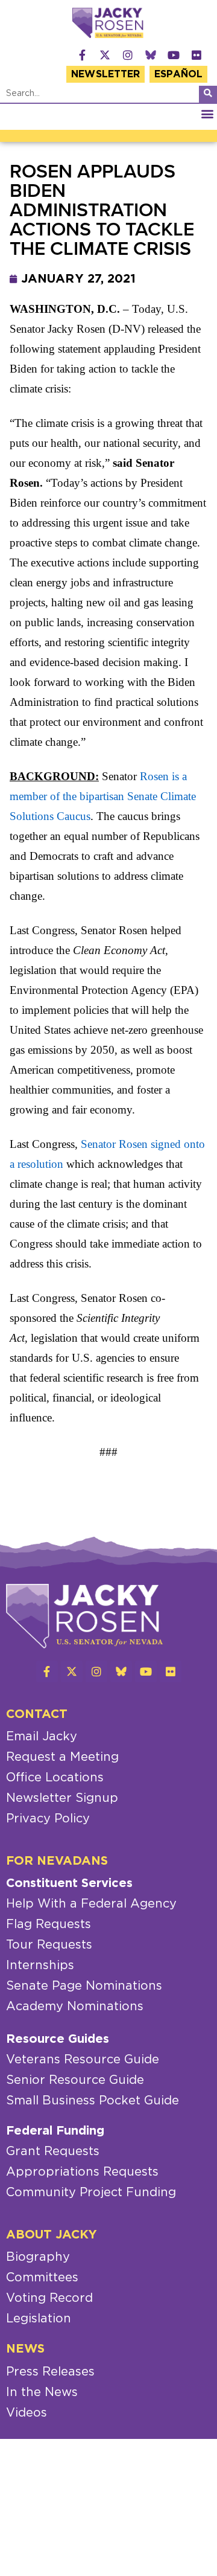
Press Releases (50, 2372)
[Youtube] (174, 55)
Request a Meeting (62, 1757)
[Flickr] (197, 55)
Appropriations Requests (82, 2172)
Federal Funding (55, 2131)
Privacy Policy (48, 1819)
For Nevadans (57, 1861)
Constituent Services (69, 1883)
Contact (37, 1714)
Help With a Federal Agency (91, 1904)
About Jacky (52, 2235)
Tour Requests (49, 1945)
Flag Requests (49, 1924)
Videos (27, 2413)
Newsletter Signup (62, 1798)
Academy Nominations (75, 2007)
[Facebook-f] (82, 55)
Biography (38, 2257)
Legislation (39, 2319)
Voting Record (49, 2298)
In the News (42, 2392)
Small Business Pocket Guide (93, 2101)
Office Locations (55, 1778)
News (25, 2349)
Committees (42, 2278)
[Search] (208, 94)
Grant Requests (53, 2151)
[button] (207, 114)
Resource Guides (58, 2039)
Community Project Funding (91, 2193)
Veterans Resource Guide (83, 2060)
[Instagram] (128, 55)
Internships (40, 1966)
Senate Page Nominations (84, 1986)
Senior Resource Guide (75, 2080)
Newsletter (105, 74)
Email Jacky (42, 1737)
